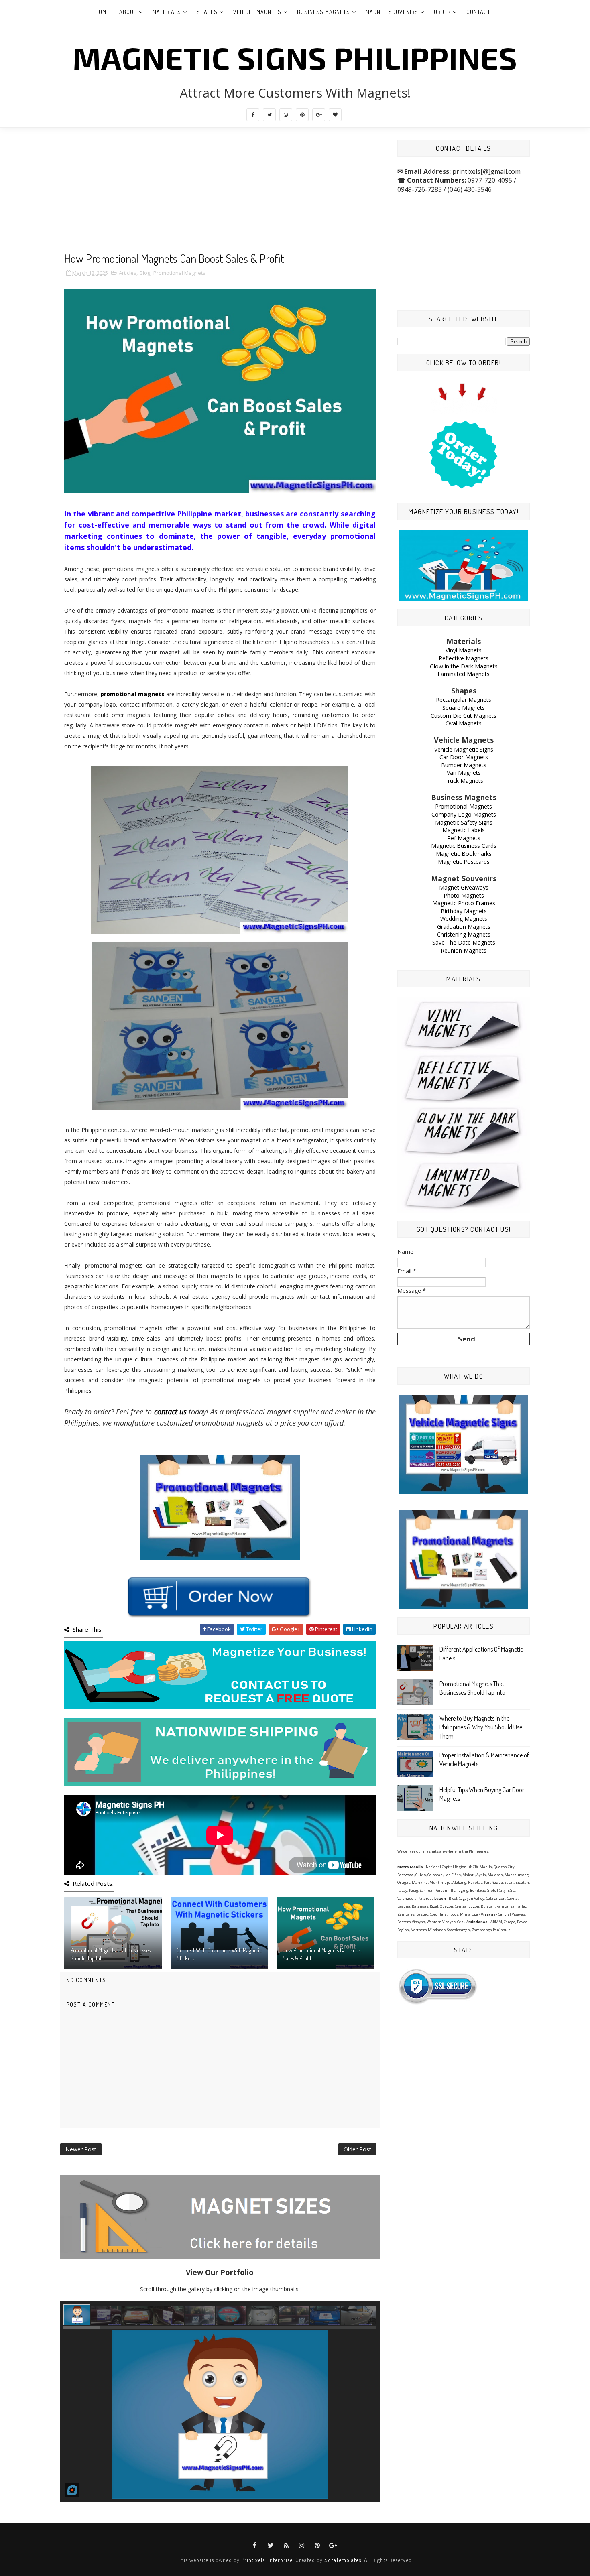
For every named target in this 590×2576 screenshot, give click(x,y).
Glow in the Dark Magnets (464, 666)
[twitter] (269, 115)
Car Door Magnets (464, 757)
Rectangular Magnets (464, 700)
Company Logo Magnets (464, 814)
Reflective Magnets (464, 658)
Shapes (207, 12)
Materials (167, 12)
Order (442, 12)
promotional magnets (132, 694)
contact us (170, 1412)
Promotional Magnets (179, 273)
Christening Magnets (464, 934)
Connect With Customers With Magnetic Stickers (219, 1954)
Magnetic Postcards (464, 862)
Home (102, 12)
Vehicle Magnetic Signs (464, 749)
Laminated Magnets (464, 674)
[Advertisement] (220, 196)
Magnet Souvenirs (392, 12)
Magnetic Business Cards (464, 846)
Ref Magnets (464, 838)
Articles (128, 273)
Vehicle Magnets (257, 12)
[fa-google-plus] (319, 115)
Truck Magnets (464, 781)
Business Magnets (323, 12)
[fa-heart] (335, 115)
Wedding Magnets (464, 919)
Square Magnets (464, 708)
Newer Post (81, 2149)
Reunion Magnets (464, 950)
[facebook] (253, 115)
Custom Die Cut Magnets (464, 716)
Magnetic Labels (464, 830)
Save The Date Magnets (464, 942)
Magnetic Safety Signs (464, 822)
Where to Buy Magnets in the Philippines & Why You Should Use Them (481, 1727)
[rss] (286, 2546)
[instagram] (286, 115)
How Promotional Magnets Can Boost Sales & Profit (322, 1954)
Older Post (357, 2149)
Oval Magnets (464, 723)
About (128, 12)
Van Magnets (464, 773)
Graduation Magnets (464, 927)
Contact (478, 12)
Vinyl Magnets (464, 650)
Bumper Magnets (464, 765)
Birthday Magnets (464, 911)
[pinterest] (302, 115)
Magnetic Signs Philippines (295, 57)
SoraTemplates (343, 2560)
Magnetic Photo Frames (464, 903)
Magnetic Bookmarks (464, 854)
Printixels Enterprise (267, 2560)
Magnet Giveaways (464, 887)
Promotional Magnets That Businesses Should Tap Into (110, 1954)
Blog (145, 273)
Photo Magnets (464, 895)
